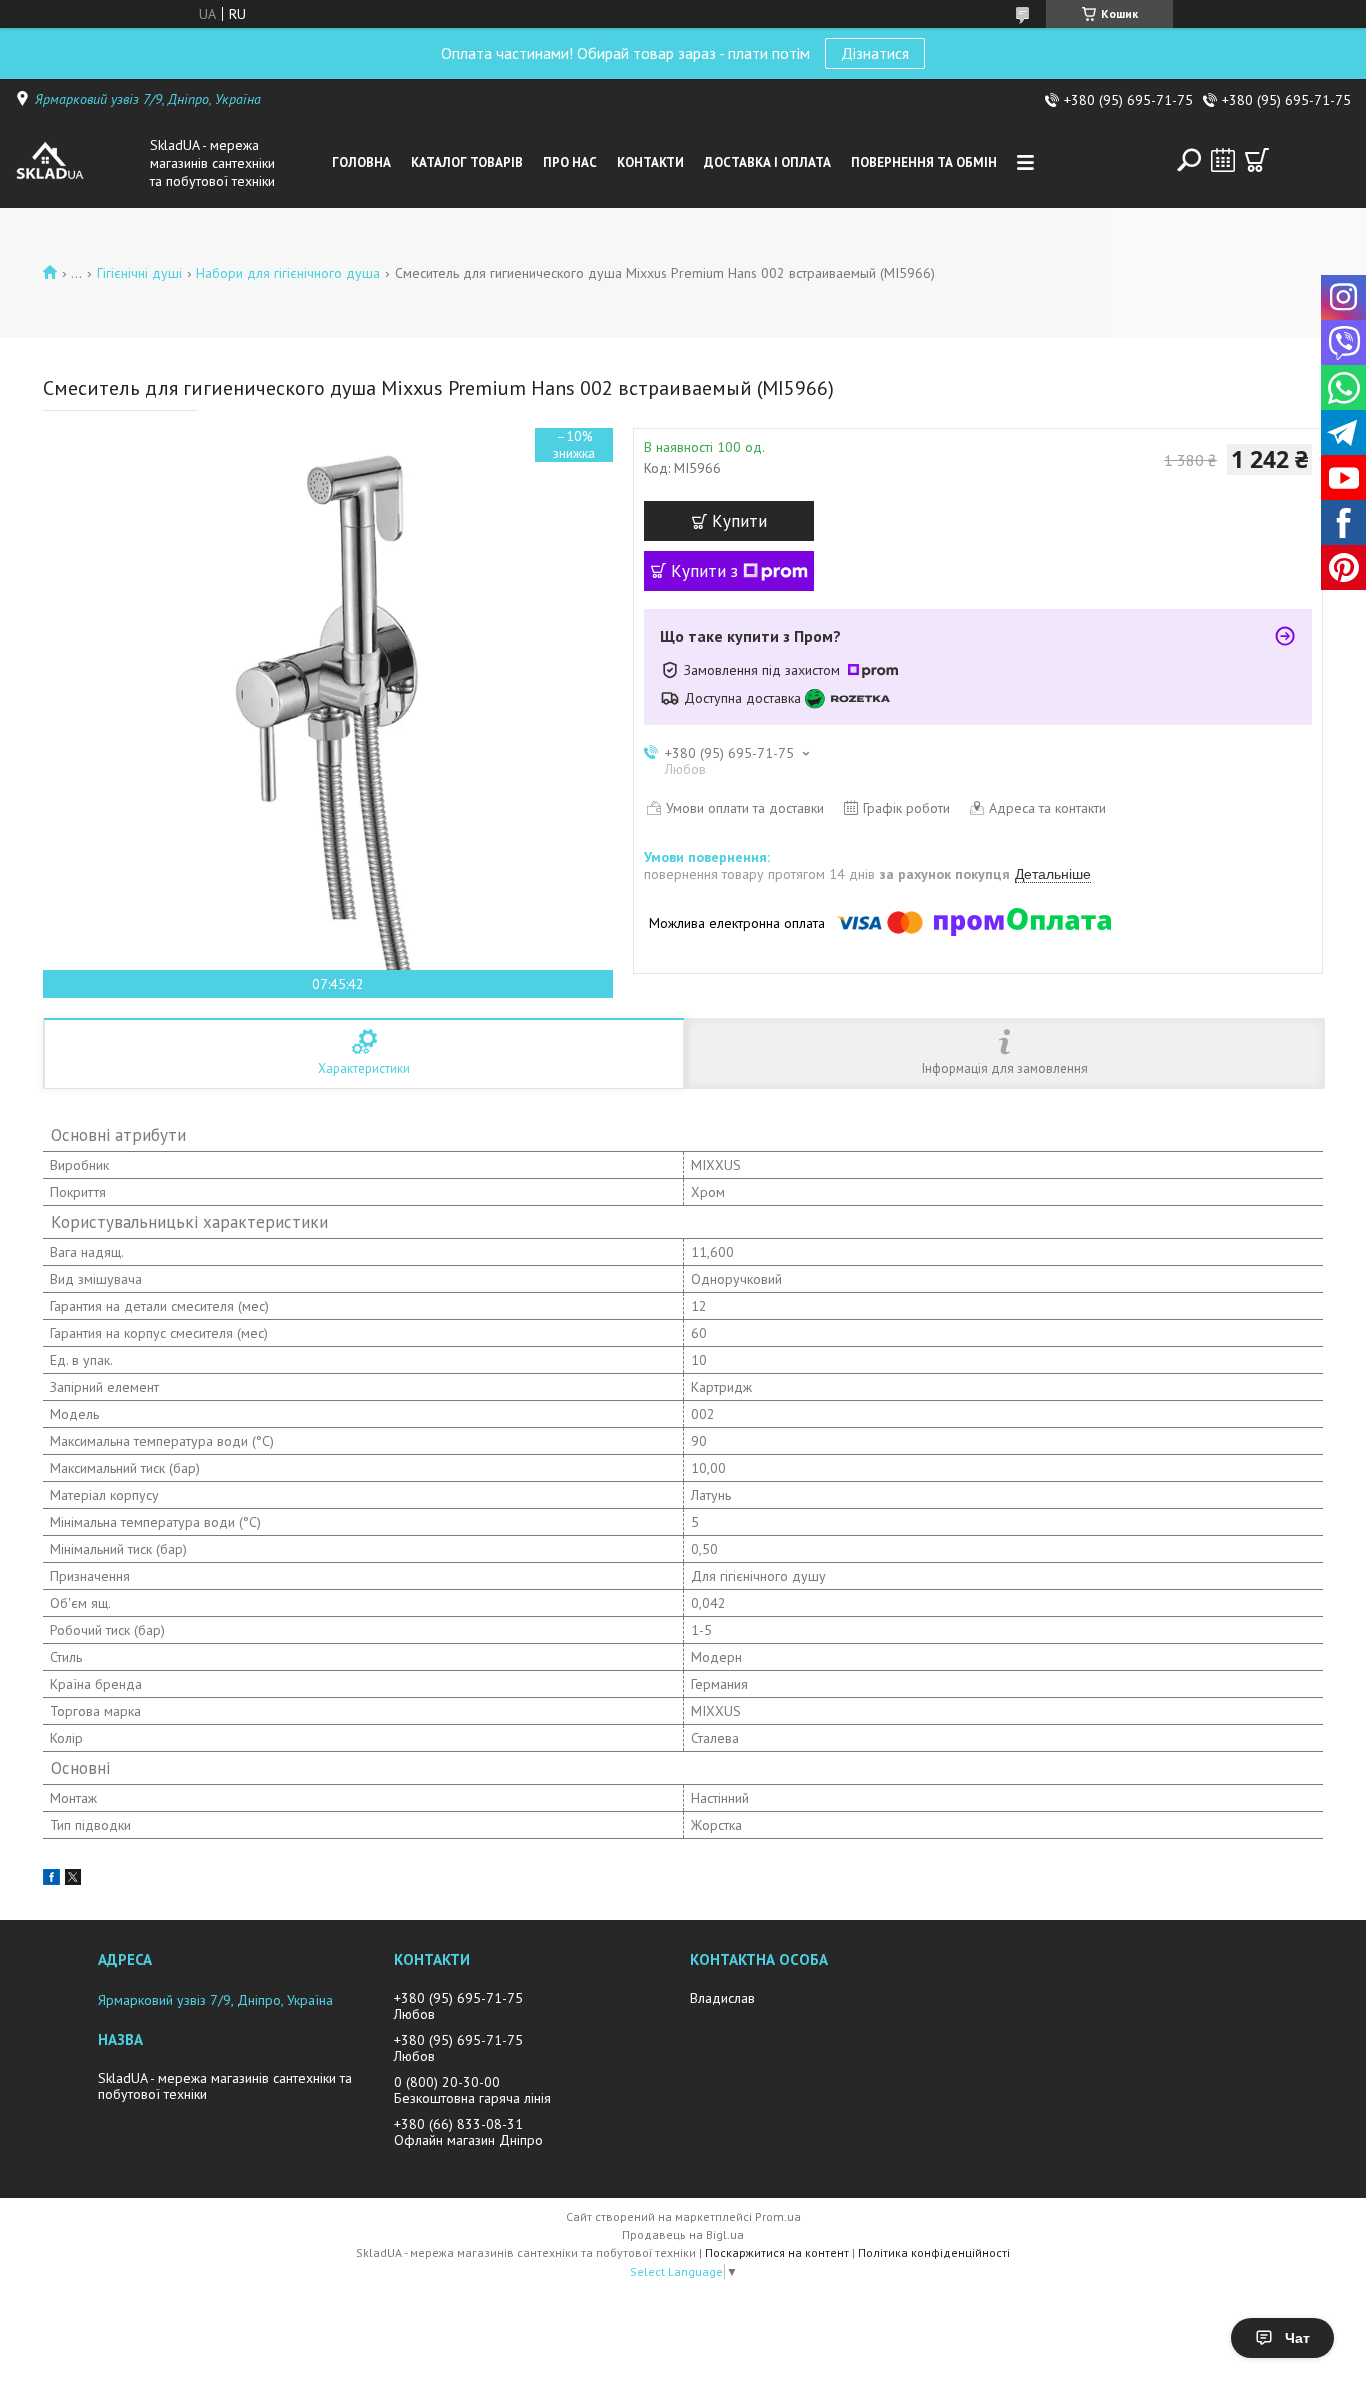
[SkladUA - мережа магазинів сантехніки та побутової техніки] (78, 163)
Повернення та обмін (924, 162)
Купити (739, 521)
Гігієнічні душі (139, 273)
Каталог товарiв (467, 162)
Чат (1297, 2338)
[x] (73, 1880)
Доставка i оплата (767, 162)
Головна (361, 162)
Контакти (650, 162)
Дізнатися (875, 53)
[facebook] (51, 1880)
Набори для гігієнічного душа (288, 273)
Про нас (570, 162)
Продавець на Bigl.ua (683, 2234)
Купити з (704, 571)
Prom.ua (778, 2216)
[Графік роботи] (1223, 160)
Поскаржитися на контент (777, 2252)
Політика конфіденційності (934, 2252)
